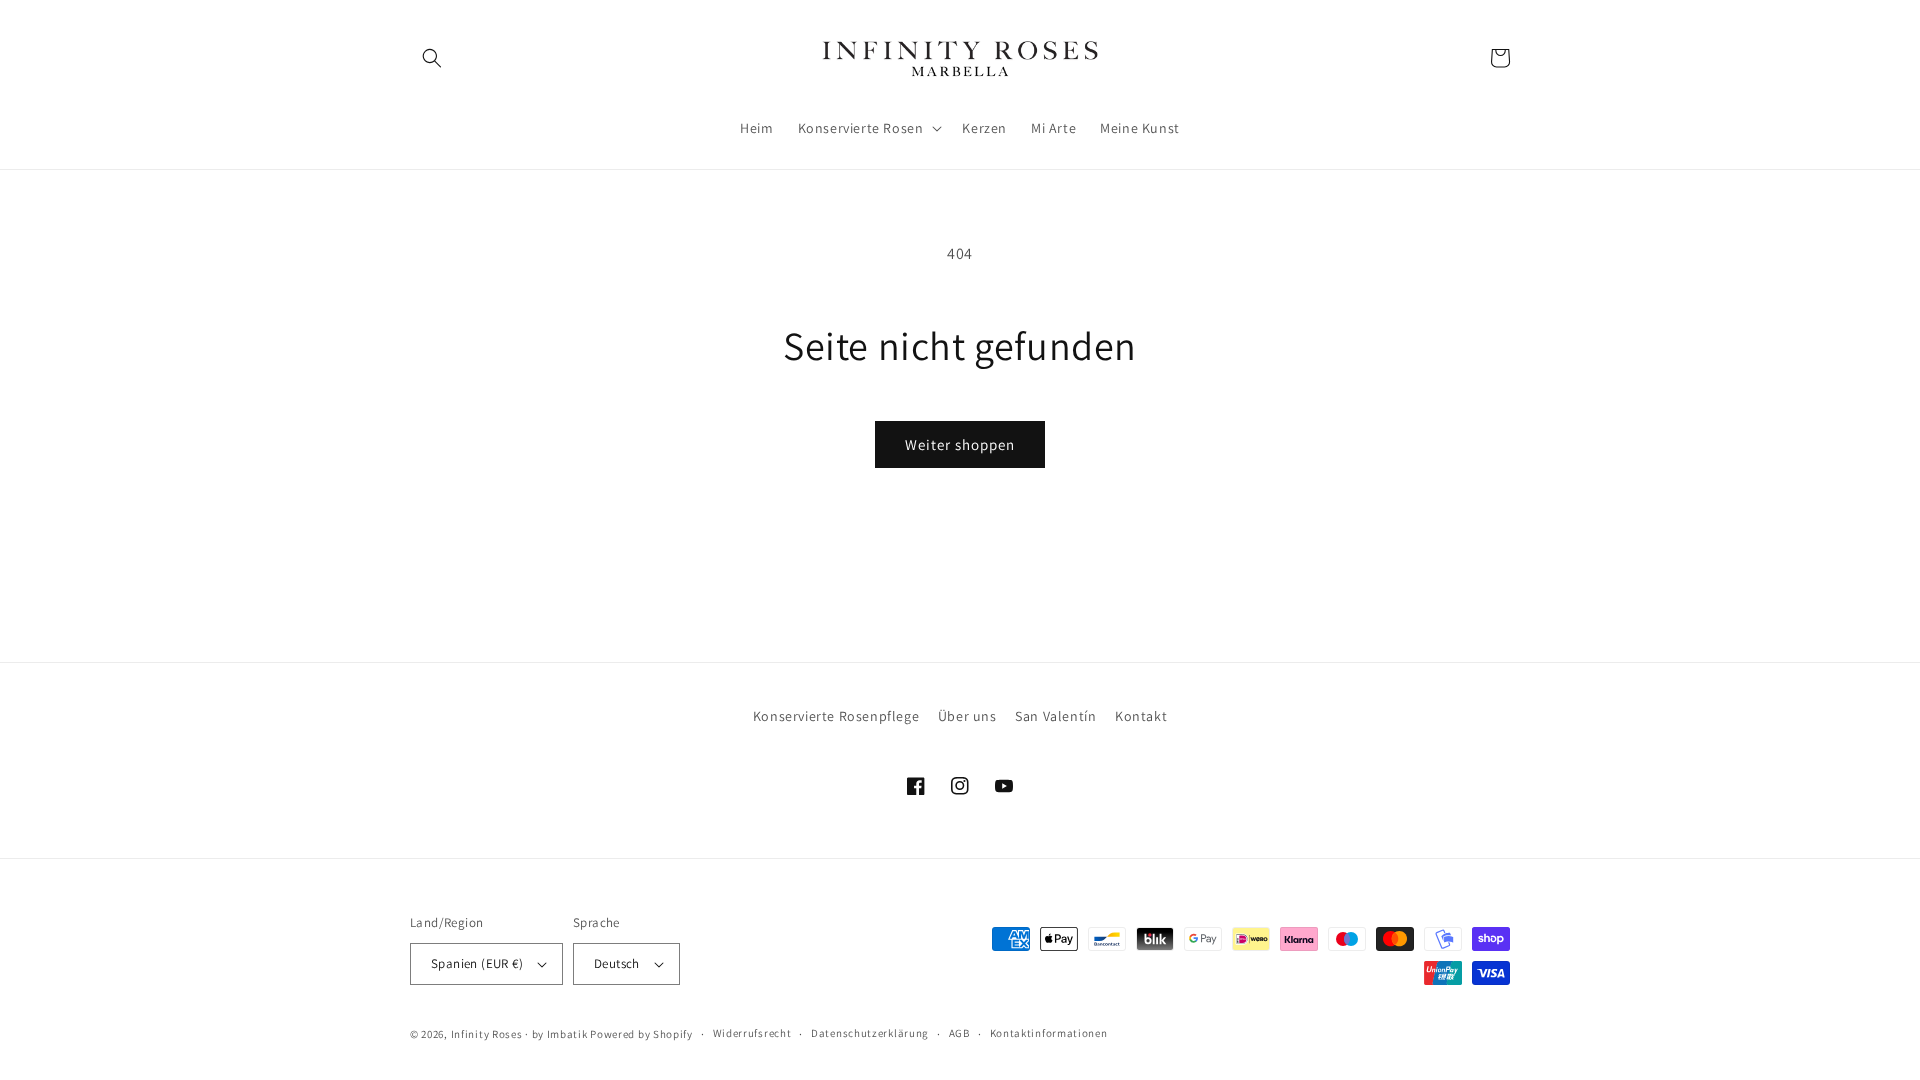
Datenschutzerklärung (870, 1033)
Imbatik (567, 1034)
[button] (432, 58)
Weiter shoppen (960, 444)
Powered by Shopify (641, 1034)
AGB (959, 1033)
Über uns (967, 716)
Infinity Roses (487, 1034)
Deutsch (617, 963)
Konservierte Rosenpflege (836, 716)
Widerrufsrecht (752, 1033)
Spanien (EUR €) (477, 963)
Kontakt (1141, 716)
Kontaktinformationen (1049, 1033)
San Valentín (1055, 716)
